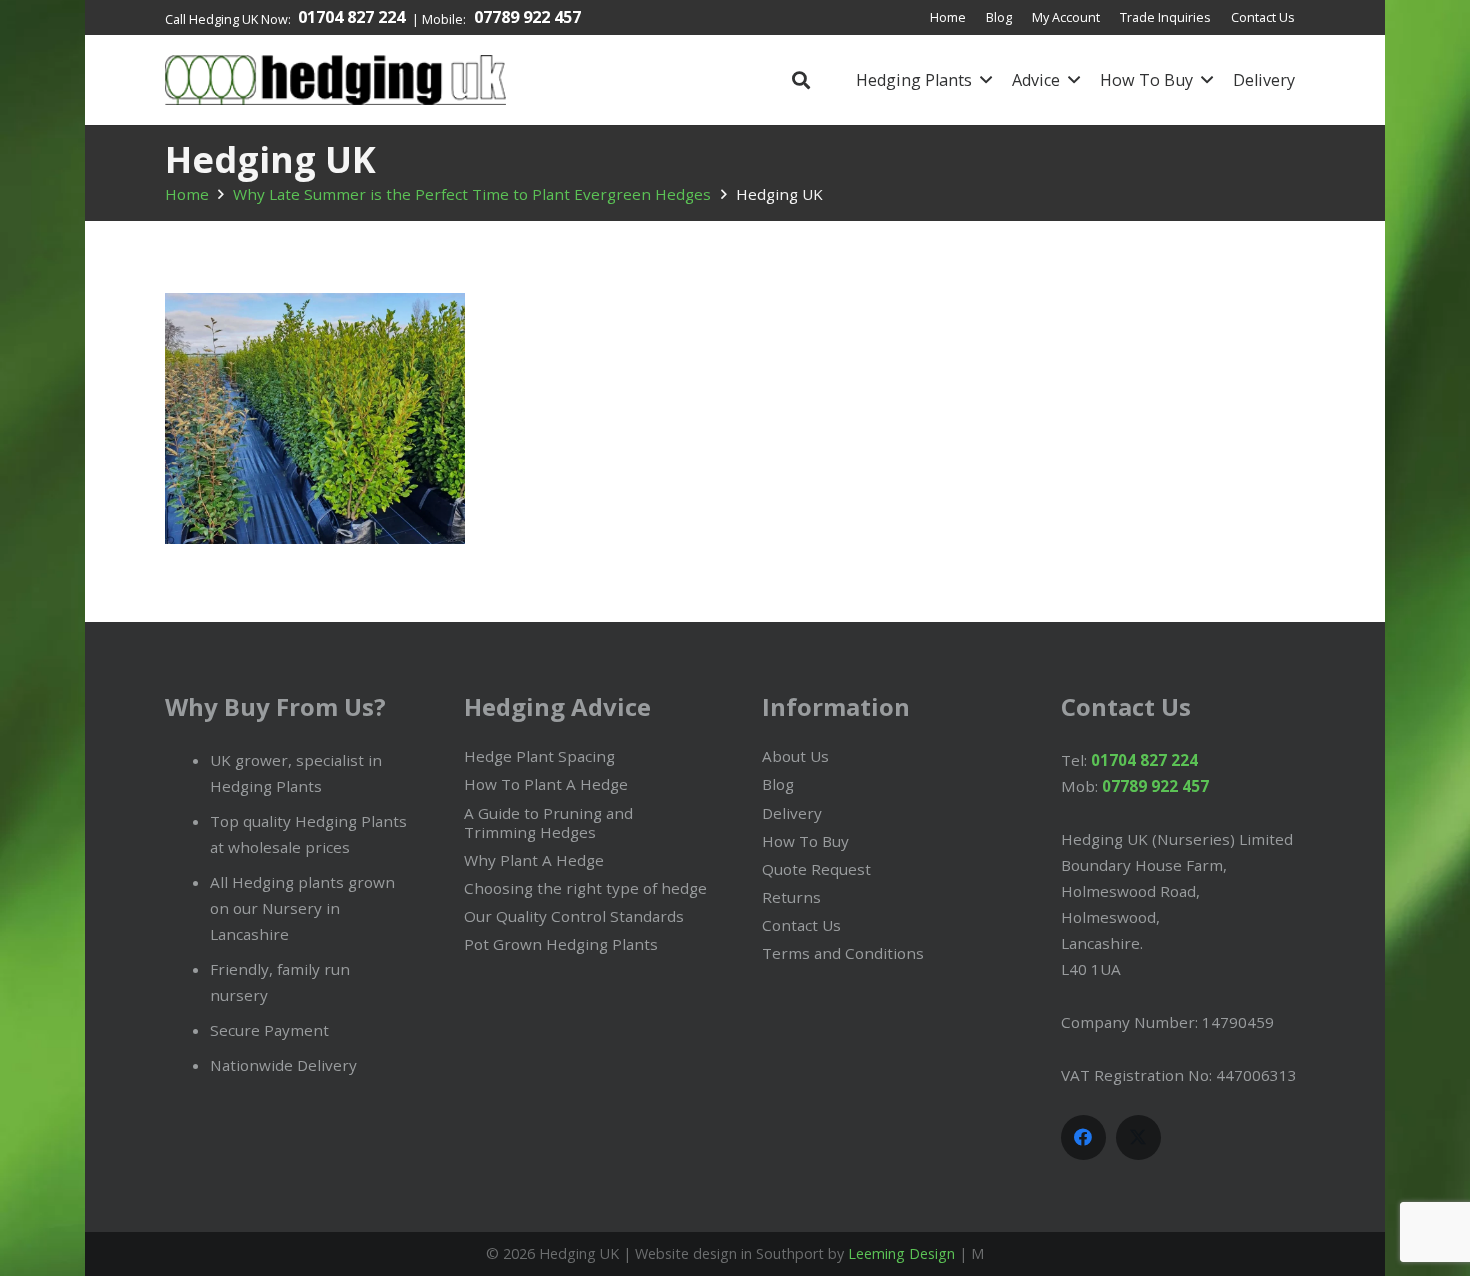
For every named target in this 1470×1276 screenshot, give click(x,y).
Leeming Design (901, 1253)
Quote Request (816, 869)
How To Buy (805, 841)
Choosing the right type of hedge (585, 888)
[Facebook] (1083, 1137)
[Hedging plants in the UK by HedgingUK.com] (335, 80)
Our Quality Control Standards (574, 916)
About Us (795, 756)
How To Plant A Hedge (546, 784)
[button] (801, 80)
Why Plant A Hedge (534, 860)
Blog (778, 784)
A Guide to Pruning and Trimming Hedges (548, 822)
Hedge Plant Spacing (539, 756)
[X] (1138, 1137)
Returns (791, 897)
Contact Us (801, 925)
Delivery (792, 813)
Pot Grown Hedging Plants (561, 944)
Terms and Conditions (843, 953)
